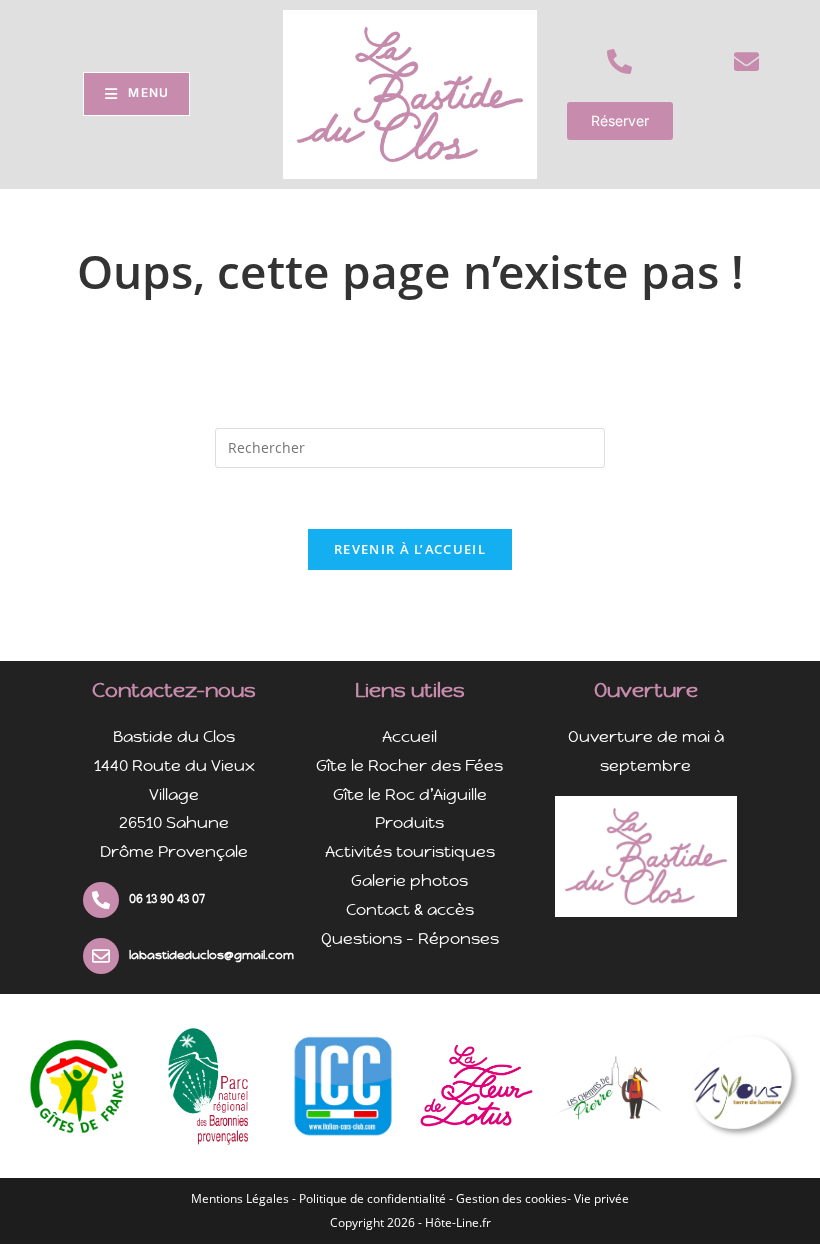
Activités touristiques (410, 851)
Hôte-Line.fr (458, 1222)
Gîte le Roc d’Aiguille (410, 794)
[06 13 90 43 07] (101, 900)
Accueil (409, 736)
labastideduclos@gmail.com (211, 955)
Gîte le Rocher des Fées (409, 765)
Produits (409, 822)
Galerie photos (409, 880)
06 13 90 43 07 (167, 899)
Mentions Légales (240, 1198)
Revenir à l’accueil (410, 549)
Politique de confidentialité (372, 1198)
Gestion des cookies (511, 1198)
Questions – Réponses (410, 938)
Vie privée (601, 1198)
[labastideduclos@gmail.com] (101, 956)
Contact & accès (410, 909)
